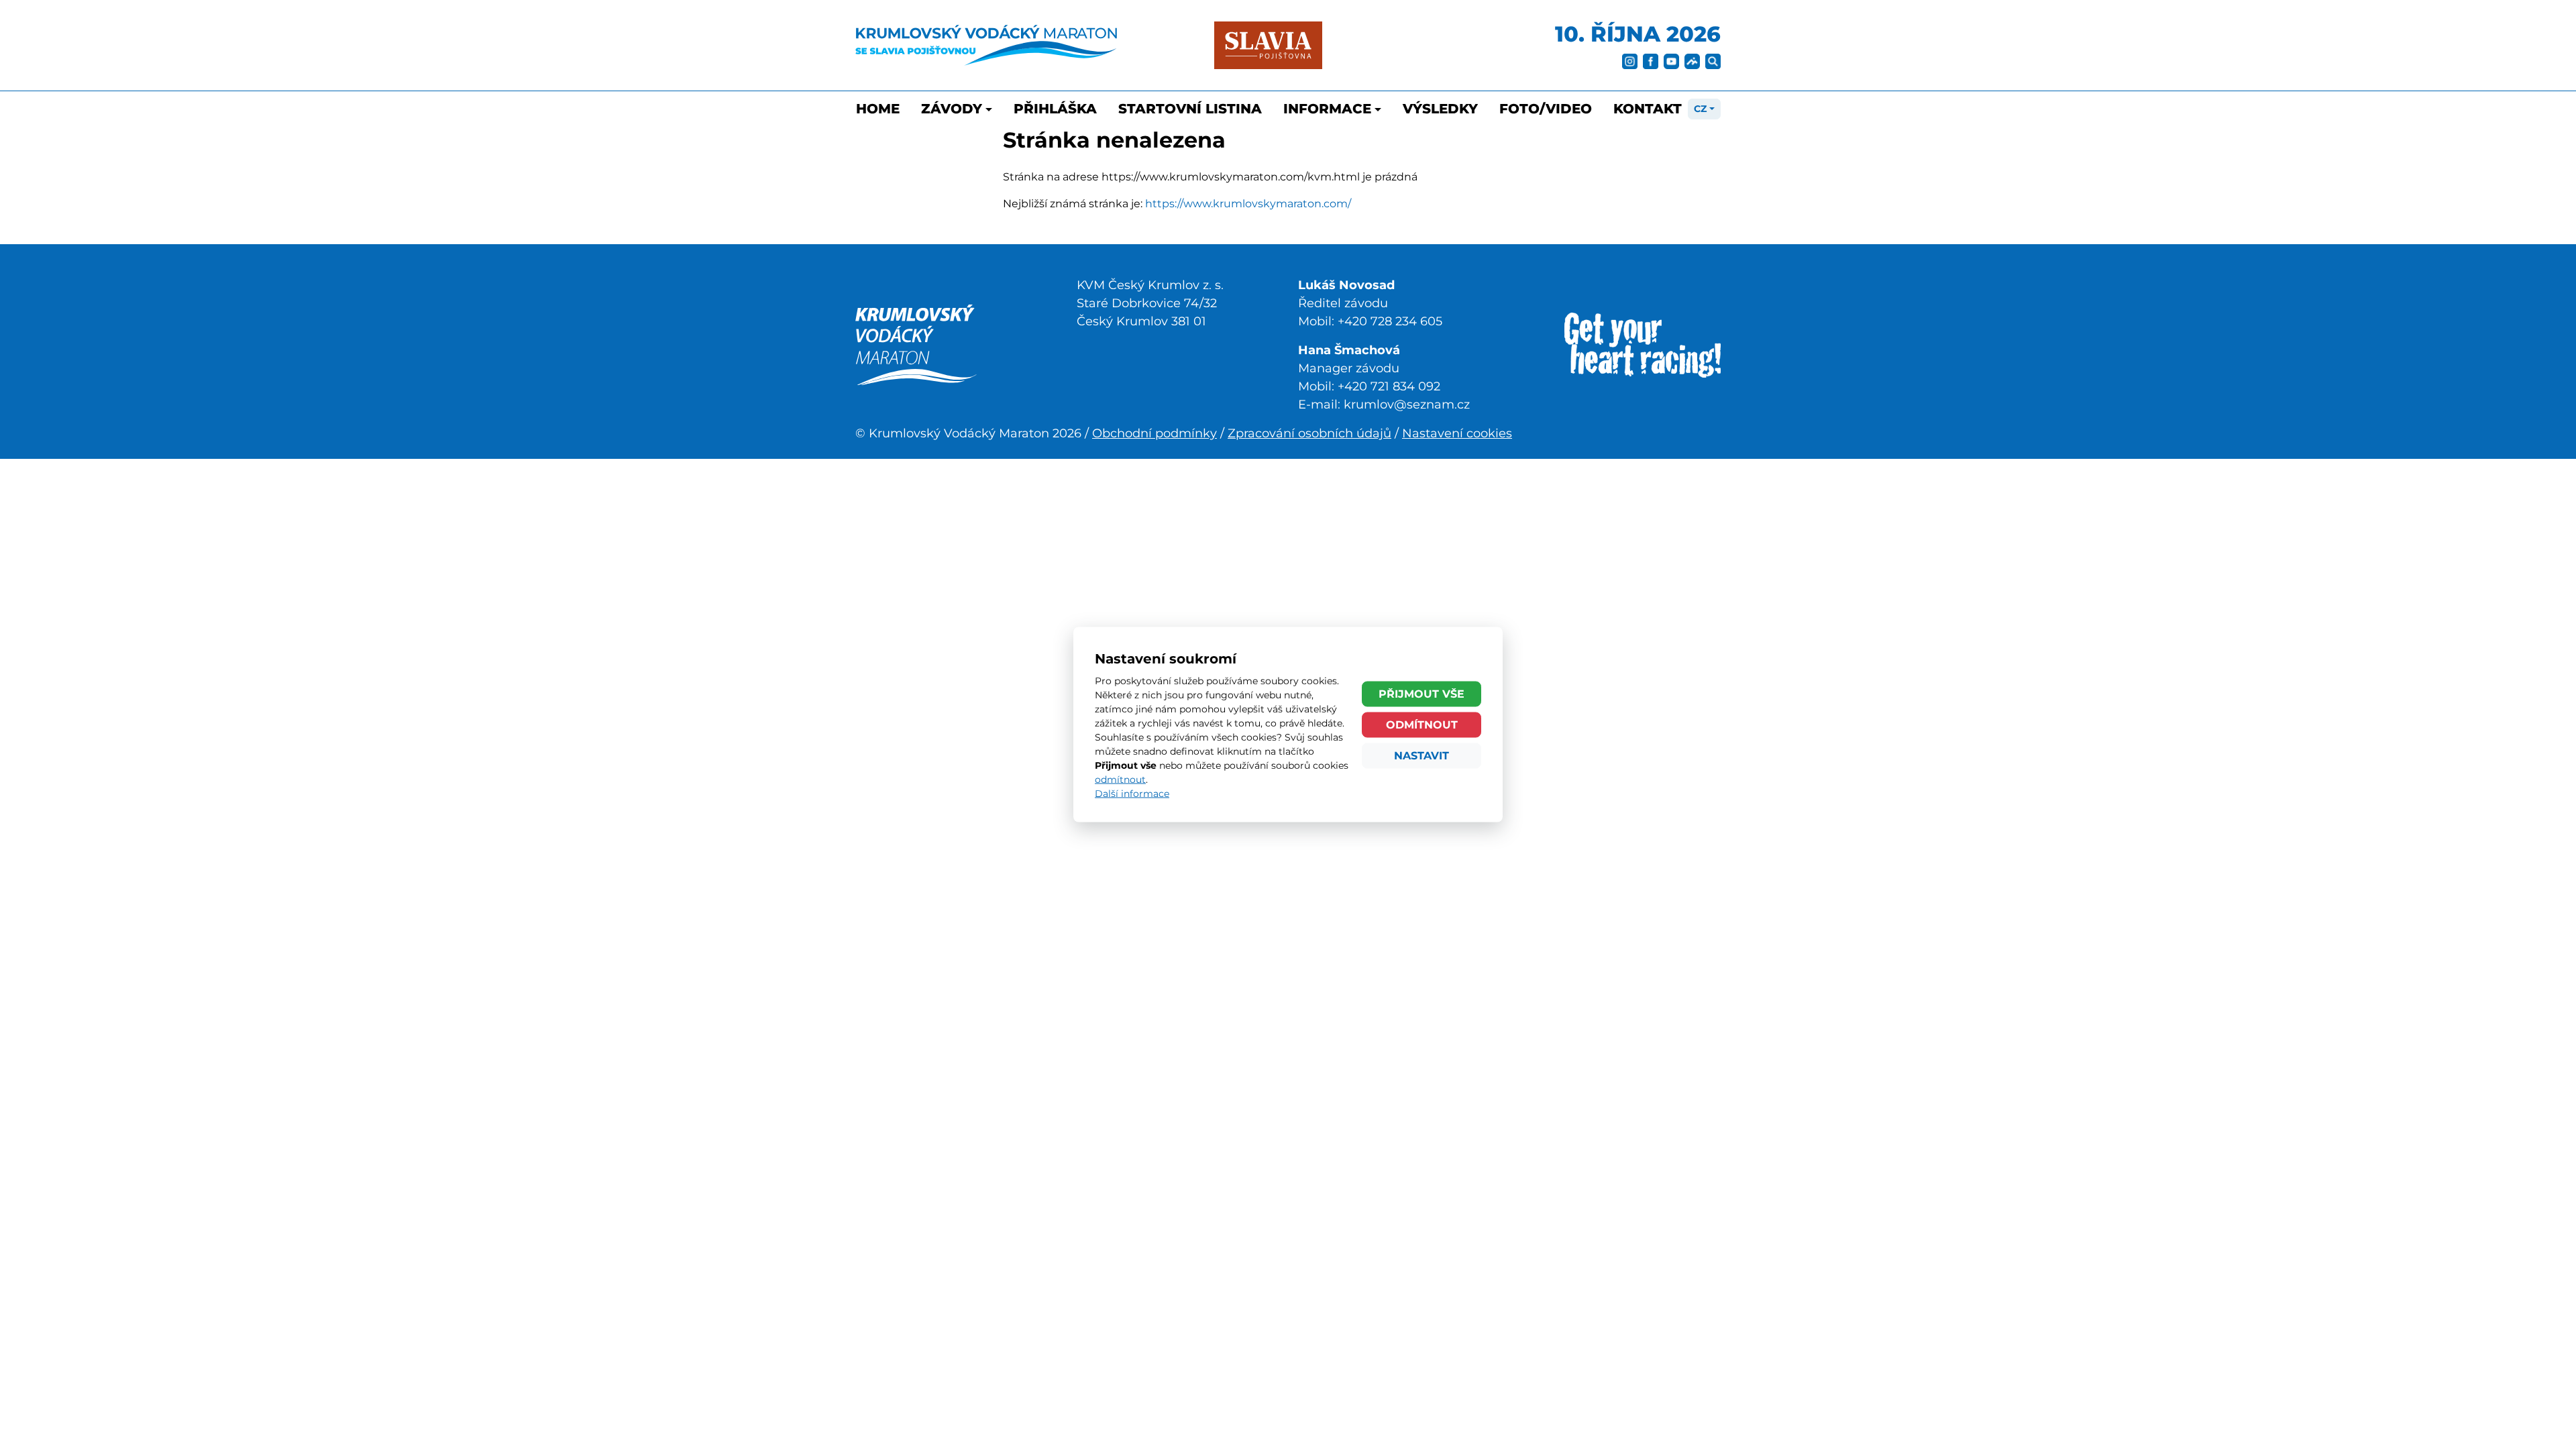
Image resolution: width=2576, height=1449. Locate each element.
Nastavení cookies (1457, 433)
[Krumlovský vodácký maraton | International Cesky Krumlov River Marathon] (986, 45)
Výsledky (1440, 109)
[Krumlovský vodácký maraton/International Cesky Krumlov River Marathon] (916, 344)
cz (1700, 109)
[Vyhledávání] (1713, 60)
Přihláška (1055, 109)
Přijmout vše (1421, 693)
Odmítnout (1422, 724)
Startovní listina (1190, 109)
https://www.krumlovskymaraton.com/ (1248, 204)
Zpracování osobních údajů (1309, 433)
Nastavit (1421, 755)
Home (878, 109)
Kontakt (1648, 109)
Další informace (1132, 794)
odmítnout (1120, 780)
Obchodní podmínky (1155, 433)
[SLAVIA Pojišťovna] (1268, 45)
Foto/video (1546, 109)
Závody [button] (952, 109)
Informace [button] (1327, 109)
